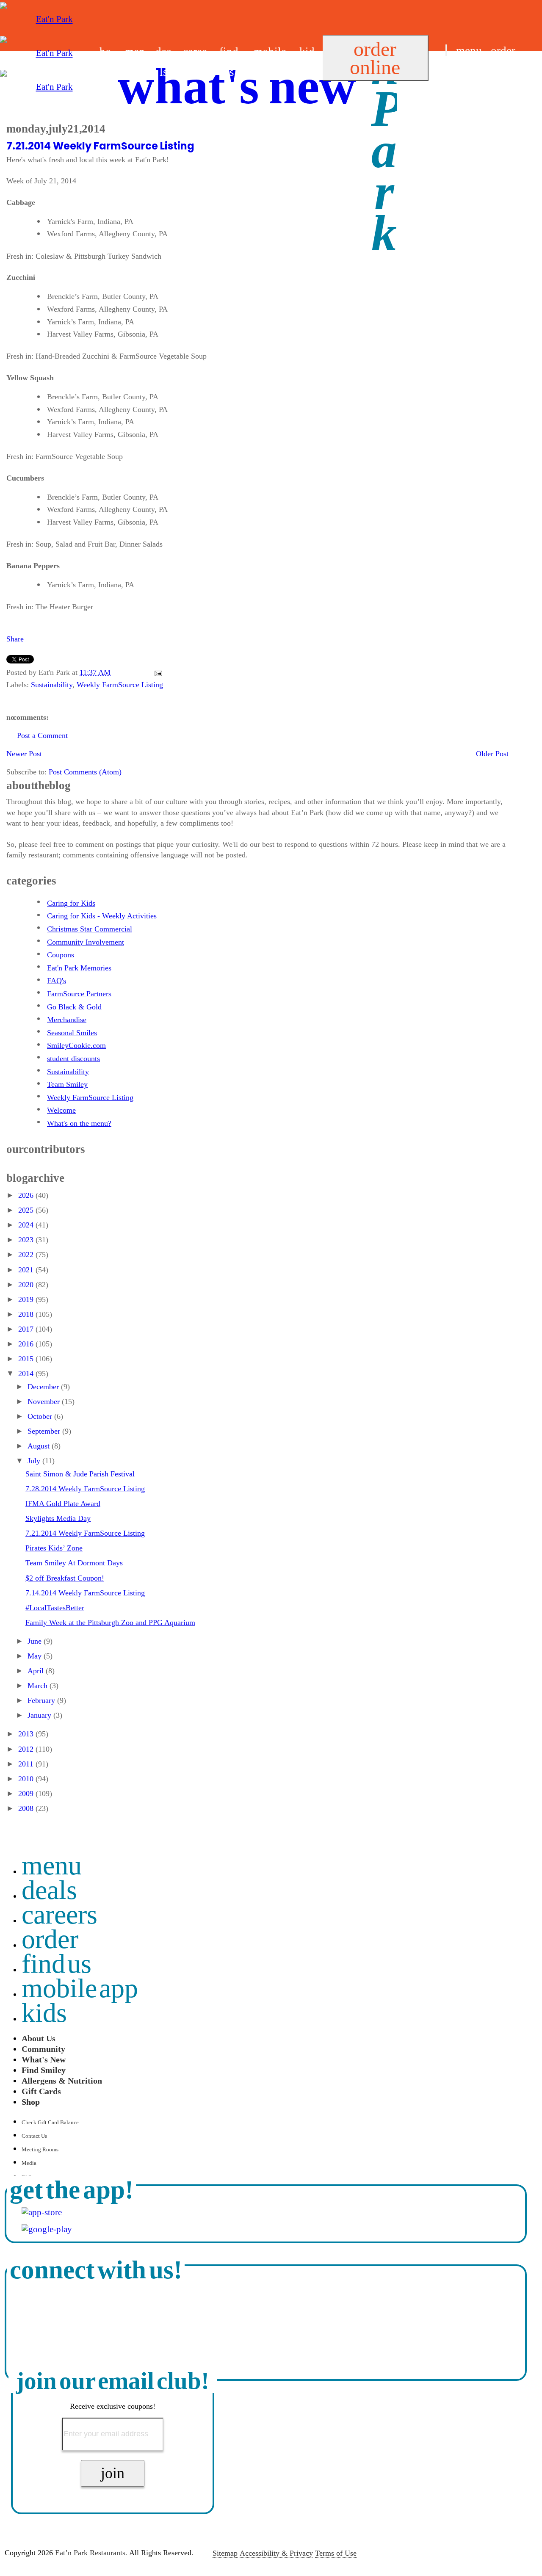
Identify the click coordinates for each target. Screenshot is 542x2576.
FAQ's (57, 981)
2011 (27, 1764)
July (35, 1461)
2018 (27, 1314)
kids (44, 2013)
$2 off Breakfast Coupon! (65, 1578)
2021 (27, 1270)
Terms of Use (336, 2553)
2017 (27, 1329)
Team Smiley (67, 1084)
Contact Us (34, 2136)
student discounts (73, 1059)
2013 (27, 1734)
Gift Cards (41, 2091)
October (41, 1416)
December (44, 1387)
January (40, 1715)
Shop (31, 2102)
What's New (44, 2059)
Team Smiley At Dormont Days (74, 1563)
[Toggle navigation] (446, 50)
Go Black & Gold (74, 1007)
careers (59, 1914)
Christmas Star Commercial (90, 929)
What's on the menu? (79, 1123)
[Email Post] (156, 672)
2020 (27, 1285)
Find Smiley (44, 2070)
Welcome (61, 1110)
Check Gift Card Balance (50, 2122)
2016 (27, 1344)
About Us (39, 2038)
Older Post (492, 754)
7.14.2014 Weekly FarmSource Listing (85, 1593)
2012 (27, 1749)
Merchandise (67, 1020)
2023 (27, 1240)
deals (49, 1890)
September (45, 1431)
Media (29, 2163)
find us (461, 72)
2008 (27, 1808)
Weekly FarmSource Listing (120, 685)
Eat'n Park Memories (79, 968)
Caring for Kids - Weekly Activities (102, 916)
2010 (27, 1779)
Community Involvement (86, 942)
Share (15, 639)
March (39, 1686)
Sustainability (52, 685)
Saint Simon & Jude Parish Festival (80, 1474)
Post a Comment (42, 735)
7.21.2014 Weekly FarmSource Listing (100, 146)
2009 (27, 1794)
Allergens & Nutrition (62, 2081)
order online (375, 58)
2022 (27, 1255)
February (42, 1700)
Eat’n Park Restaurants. (91, 2553)
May (36, 1656)
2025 (27, 1210)
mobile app (80, 1988)
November (45, 1401)
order (503, 51)
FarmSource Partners (79, 994)
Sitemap (225, 2553)
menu (469, 51)
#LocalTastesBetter (55, 1608)
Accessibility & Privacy (276, 2553)
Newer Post (24, 754)
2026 (27, 1195)
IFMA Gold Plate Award (63, 1504)
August (40, 1446)
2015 (27, 1359)
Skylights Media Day (58, 1518)
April (37, 1671)
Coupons (61, 955)
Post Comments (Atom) (85, 772)
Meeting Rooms (40, 2149)
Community (43, 2049)
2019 (27, 1299)
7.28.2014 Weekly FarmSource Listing (85, 1489)
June (36, 1641)
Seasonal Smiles (72, 1033)
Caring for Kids (71, 903)
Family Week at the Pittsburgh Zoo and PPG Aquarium (110, 1622)
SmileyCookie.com (76, 1045)
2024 (27, 1225)
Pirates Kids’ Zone (54, 1548)
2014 (27, 1374)
